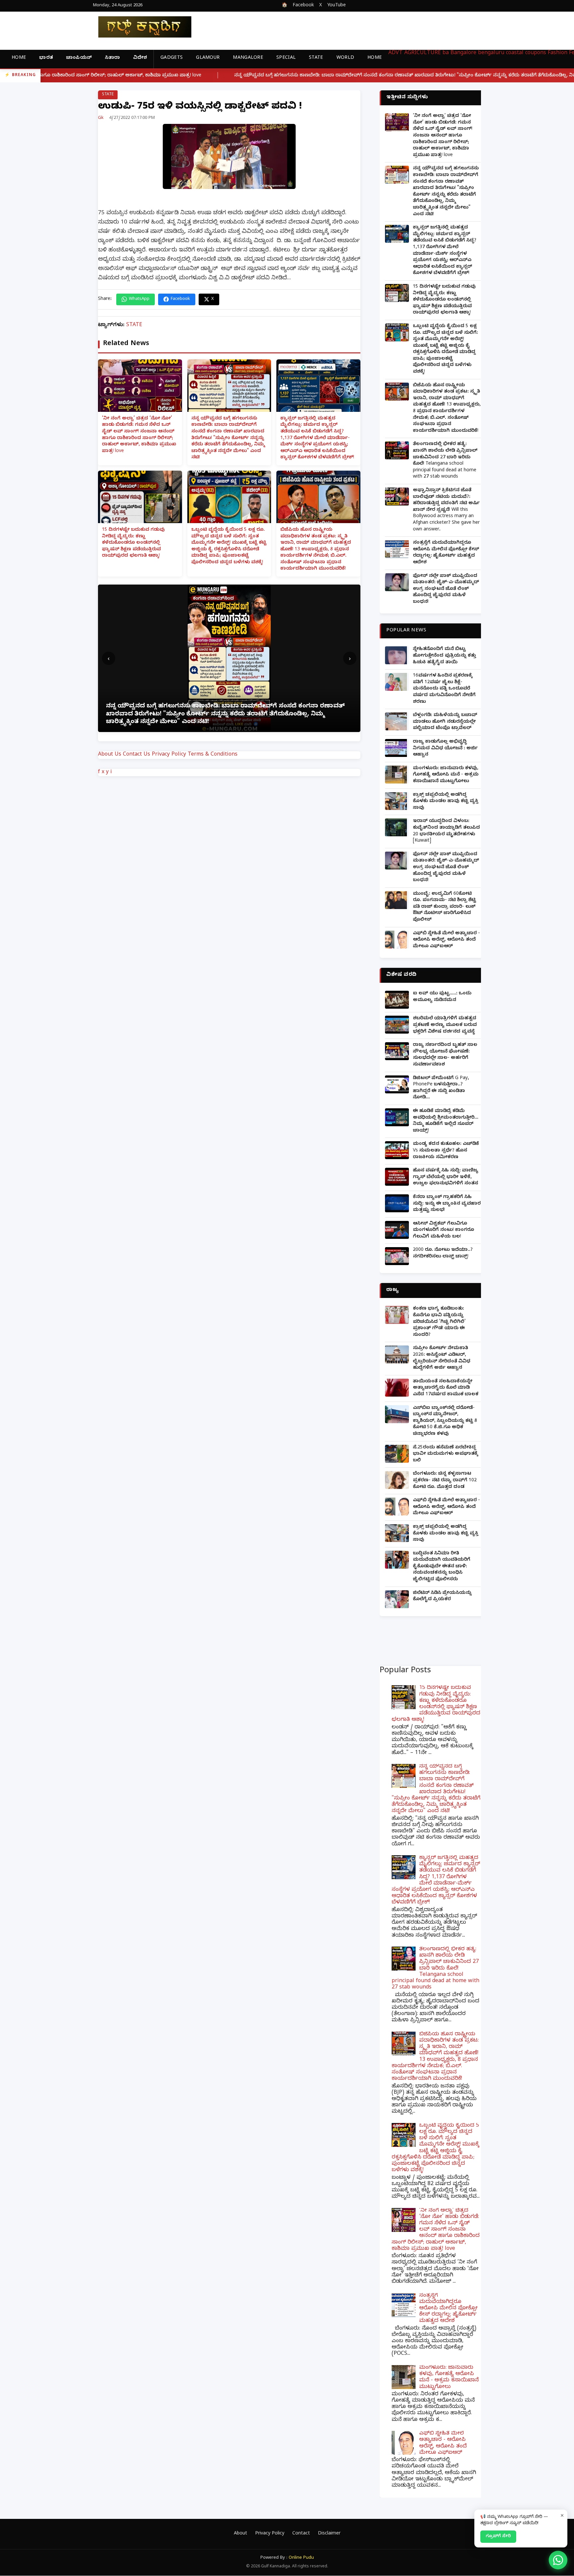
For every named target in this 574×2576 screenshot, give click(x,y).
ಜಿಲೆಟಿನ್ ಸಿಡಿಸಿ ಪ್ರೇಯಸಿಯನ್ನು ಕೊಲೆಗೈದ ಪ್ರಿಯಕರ (442, 1597)
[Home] (140, 27)
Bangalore (463, 53)
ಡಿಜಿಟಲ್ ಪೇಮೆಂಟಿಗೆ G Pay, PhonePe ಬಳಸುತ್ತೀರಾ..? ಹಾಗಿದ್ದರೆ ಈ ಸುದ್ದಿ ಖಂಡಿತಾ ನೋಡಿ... (441, 1088)
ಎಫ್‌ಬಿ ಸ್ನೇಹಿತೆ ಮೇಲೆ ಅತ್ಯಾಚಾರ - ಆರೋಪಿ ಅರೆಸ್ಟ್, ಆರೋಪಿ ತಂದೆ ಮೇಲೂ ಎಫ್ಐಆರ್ (446, 940)
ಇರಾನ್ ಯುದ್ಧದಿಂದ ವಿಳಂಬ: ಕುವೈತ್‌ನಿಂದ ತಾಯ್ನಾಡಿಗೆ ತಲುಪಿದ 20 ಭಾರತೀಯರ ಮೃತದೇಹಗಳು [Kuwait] (446, 831)
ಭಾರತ (46, 58)
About (240, 2534)
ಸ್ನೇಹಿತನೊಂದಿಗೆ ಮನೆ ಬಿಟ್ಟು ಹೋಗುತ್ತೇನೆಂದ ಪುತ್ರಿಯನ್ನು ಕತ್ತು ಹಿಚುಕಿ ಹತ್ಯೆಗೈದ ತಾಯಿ (444, 656)
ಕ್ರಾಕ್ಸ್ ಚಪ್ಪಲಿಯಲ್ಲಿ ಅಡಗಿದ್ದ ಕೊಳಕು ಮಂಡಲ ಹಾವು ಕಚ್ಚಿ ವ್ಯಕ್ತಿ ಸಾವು (446, 802)
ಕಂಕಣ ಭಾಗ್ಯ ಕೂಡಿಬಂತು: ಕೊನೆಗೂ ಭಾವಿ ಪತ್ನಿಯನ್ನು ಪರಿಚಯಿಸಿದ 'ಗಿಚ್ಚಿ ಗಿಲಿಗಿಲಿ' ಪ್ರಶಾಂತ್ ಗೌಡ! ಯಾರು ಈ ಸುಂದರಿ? (439, 1322)
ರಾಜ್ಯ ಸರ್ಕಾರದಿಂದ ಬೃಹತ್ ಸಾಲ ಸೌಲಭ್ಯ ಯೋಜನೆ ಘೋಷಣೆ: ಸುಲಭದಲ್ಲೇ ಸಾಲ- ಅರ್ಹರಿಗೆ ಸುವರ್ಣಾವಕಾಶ (445, 1055)
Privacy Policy (169, 755)
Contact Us (137, 755)
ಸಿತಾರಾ (112, 58)
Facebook (303, 6)
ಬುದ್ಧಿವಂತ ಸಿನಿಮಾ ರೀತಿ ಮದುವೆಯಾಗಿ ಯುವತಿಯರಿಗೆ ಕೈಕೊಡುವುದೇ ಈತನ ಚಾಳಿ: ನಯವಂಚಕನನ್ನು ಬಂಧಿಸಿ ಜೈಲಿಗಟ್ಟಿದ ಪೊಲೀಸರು (442, 1567)
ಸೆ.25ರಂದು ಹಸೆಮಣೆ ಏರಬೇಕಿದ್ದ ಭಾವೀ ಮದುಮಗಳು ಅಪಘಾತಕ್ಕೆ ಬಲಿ (445, 1454)
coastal (515, 53)
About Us (110, 755)
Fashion (558, 53)
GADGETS (172, 58)
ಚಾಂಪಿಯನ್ (79, 58)
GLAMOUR (208, 58)
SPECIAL (286, 58)
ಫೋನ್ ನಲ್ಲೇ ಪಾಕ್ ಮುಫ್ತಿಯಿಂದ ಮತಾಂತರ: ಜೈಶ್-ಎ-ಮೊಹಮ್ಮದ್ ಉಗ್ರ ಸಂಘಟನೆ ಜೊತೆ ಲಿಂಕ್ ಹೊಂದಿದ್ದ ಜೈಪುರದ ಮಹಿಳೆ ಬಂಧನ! (446, 589)
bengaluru (491, 53)
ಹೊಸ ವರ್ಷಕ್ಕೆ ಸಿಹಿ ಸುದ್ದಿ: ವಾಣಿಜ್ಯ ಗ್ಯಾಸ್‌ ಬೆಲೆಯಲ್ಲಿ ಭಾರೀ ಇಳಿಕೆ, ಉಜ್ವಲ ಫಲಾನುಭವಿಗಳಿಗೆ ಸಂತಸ (446, 1177)
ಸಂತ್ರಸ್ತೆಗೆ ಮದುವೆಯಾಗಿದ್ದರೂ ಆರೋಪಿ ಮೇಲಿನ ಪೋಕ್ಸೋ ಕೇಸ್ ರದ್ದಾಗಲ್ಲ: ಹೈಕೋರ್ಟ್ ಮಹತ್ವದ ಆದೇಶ (446, 553)
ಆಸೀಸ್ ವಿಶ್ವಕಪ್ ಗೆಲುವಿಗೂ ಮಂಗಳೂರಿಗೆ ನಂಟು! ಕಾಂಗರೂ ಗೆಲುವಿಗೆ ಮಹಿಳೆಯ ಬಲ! (443, 1231)
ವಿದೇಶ (140, 58)
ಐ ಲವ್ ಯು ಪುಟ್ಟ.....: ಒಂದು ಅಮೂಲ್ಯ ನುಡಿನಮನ (442, 997)
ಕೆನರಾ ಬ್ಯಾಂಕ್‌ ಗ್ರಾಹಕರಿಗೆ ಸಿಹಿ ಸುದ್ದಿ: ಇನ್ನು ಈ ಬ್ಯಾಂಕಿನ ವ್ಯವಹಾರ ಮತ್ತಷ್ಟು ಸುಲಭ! (447, 1204)
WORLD (345, 58)
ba (446, 53)
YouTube (336, 6)
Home (19, 58)
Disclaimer (329, 2534)
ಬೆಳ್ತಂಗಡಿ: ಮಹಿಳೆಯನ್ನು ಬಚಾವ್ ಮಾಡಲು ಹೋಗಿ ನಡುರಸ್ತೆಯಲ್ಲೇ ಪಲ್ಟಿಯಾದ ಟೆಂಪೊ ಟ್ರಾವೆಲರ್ (445, 722)
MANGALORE (248, 58)
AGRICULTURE (423, 53)
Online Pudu (301, 2558)
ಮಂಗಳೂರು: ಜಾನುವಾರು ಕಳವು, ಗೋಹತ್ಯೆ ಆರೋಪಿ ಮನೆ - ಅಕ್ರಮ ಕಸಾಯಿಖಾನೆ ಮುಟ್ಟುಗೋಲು (446, 775)
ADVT (395, 53)
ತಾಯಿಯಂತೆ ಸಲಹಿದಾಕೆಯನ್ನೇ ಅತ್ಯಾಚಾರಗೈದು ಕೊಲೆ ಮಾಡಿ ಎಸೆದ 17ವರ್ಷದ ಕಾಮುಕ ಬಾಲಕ (446, 1388)
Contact (301, 2534)
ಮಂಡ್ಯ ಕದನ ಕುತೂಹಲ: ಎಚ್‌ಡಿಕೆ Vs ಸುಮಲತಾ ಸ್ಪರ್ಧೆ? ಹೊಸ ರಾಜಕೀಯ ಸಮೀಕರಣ (446, 1151)
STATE (316, 58)
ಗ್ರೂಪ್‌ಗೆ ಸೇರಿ (498, 2536)
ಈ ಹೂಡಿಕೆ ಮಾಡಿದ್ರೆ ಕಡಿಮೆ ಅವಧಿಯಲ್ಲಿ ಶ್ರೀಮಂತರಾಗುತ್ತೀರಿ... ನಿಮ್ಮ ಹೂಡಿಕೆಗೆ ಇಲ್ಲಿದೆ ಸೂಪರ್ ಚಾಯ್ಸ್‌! (446, 1121)
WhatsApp (139, 299)
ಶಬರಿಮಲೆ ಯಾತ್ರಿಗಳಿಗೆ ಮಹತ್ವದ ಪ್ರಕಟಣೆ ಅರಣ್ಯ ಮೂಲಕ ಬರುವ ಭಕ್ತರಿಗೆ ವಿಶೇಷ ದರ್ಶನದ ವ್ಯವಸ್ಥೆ (445, 1025)
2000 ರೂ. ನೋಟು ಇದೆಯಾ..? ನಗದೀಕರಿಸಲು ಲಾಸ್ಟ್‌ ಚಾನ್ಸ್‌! (443, 1254)
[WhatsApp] (558, 2560)
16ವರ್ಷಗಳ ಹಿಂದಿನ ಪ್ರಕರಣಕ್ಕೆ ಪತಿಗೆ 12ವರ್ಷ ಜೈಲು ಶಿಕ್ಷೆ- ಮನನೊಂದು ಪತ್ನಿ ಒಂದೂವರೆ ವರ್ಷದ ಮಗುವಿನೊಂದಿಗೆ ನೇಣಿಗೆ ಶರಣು (444, 689)
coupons (536, 53)
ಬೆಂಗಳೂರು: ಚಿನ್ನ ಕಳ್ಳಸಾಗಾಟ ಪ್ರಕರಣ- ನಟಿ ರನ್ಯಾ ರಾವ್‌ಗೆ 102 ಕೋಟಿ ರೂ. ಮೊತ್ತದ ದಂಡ (445, 1481)
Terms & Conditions (213, 755)
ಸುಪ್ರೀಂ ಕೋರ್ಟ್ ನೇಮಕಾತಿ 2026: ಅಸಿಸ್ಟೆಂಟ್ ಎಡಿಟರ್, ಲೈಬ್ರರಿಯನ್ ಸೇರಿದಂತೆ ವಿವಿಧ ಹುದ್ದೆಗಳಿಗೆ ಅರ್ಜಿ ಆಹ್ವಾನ (442, 1358)
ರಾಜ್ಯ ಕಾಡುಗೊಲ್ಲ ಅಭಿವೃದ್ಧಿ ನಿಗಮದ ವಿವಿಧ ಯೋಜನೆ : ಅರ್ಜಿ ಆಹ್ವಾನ (445, 749)
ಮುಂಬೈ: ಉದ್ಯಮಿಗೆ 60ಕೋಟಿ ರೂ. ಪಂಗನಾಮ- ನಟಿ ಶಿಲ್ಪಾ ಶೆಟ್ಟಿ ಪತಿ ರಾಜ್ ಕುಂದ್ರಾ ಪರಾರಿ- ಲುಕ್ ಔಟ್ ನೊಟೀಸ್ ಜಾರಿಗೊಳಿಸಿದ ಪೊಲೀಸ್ (444, 907)
